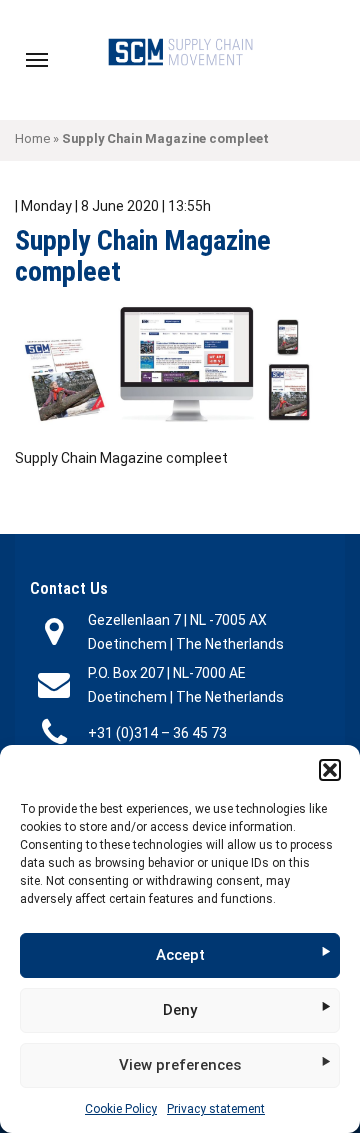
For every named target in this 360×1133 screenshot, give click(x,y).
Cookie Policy (121, 1109)
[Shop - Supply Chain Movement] (180, 51)
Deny (180, 1010)
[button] (330, 770)
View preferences (180, 1065)
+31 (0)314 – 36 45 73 (157, 733)
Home (32, 138)
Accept (180, 955)
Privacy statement (216, 1109)
